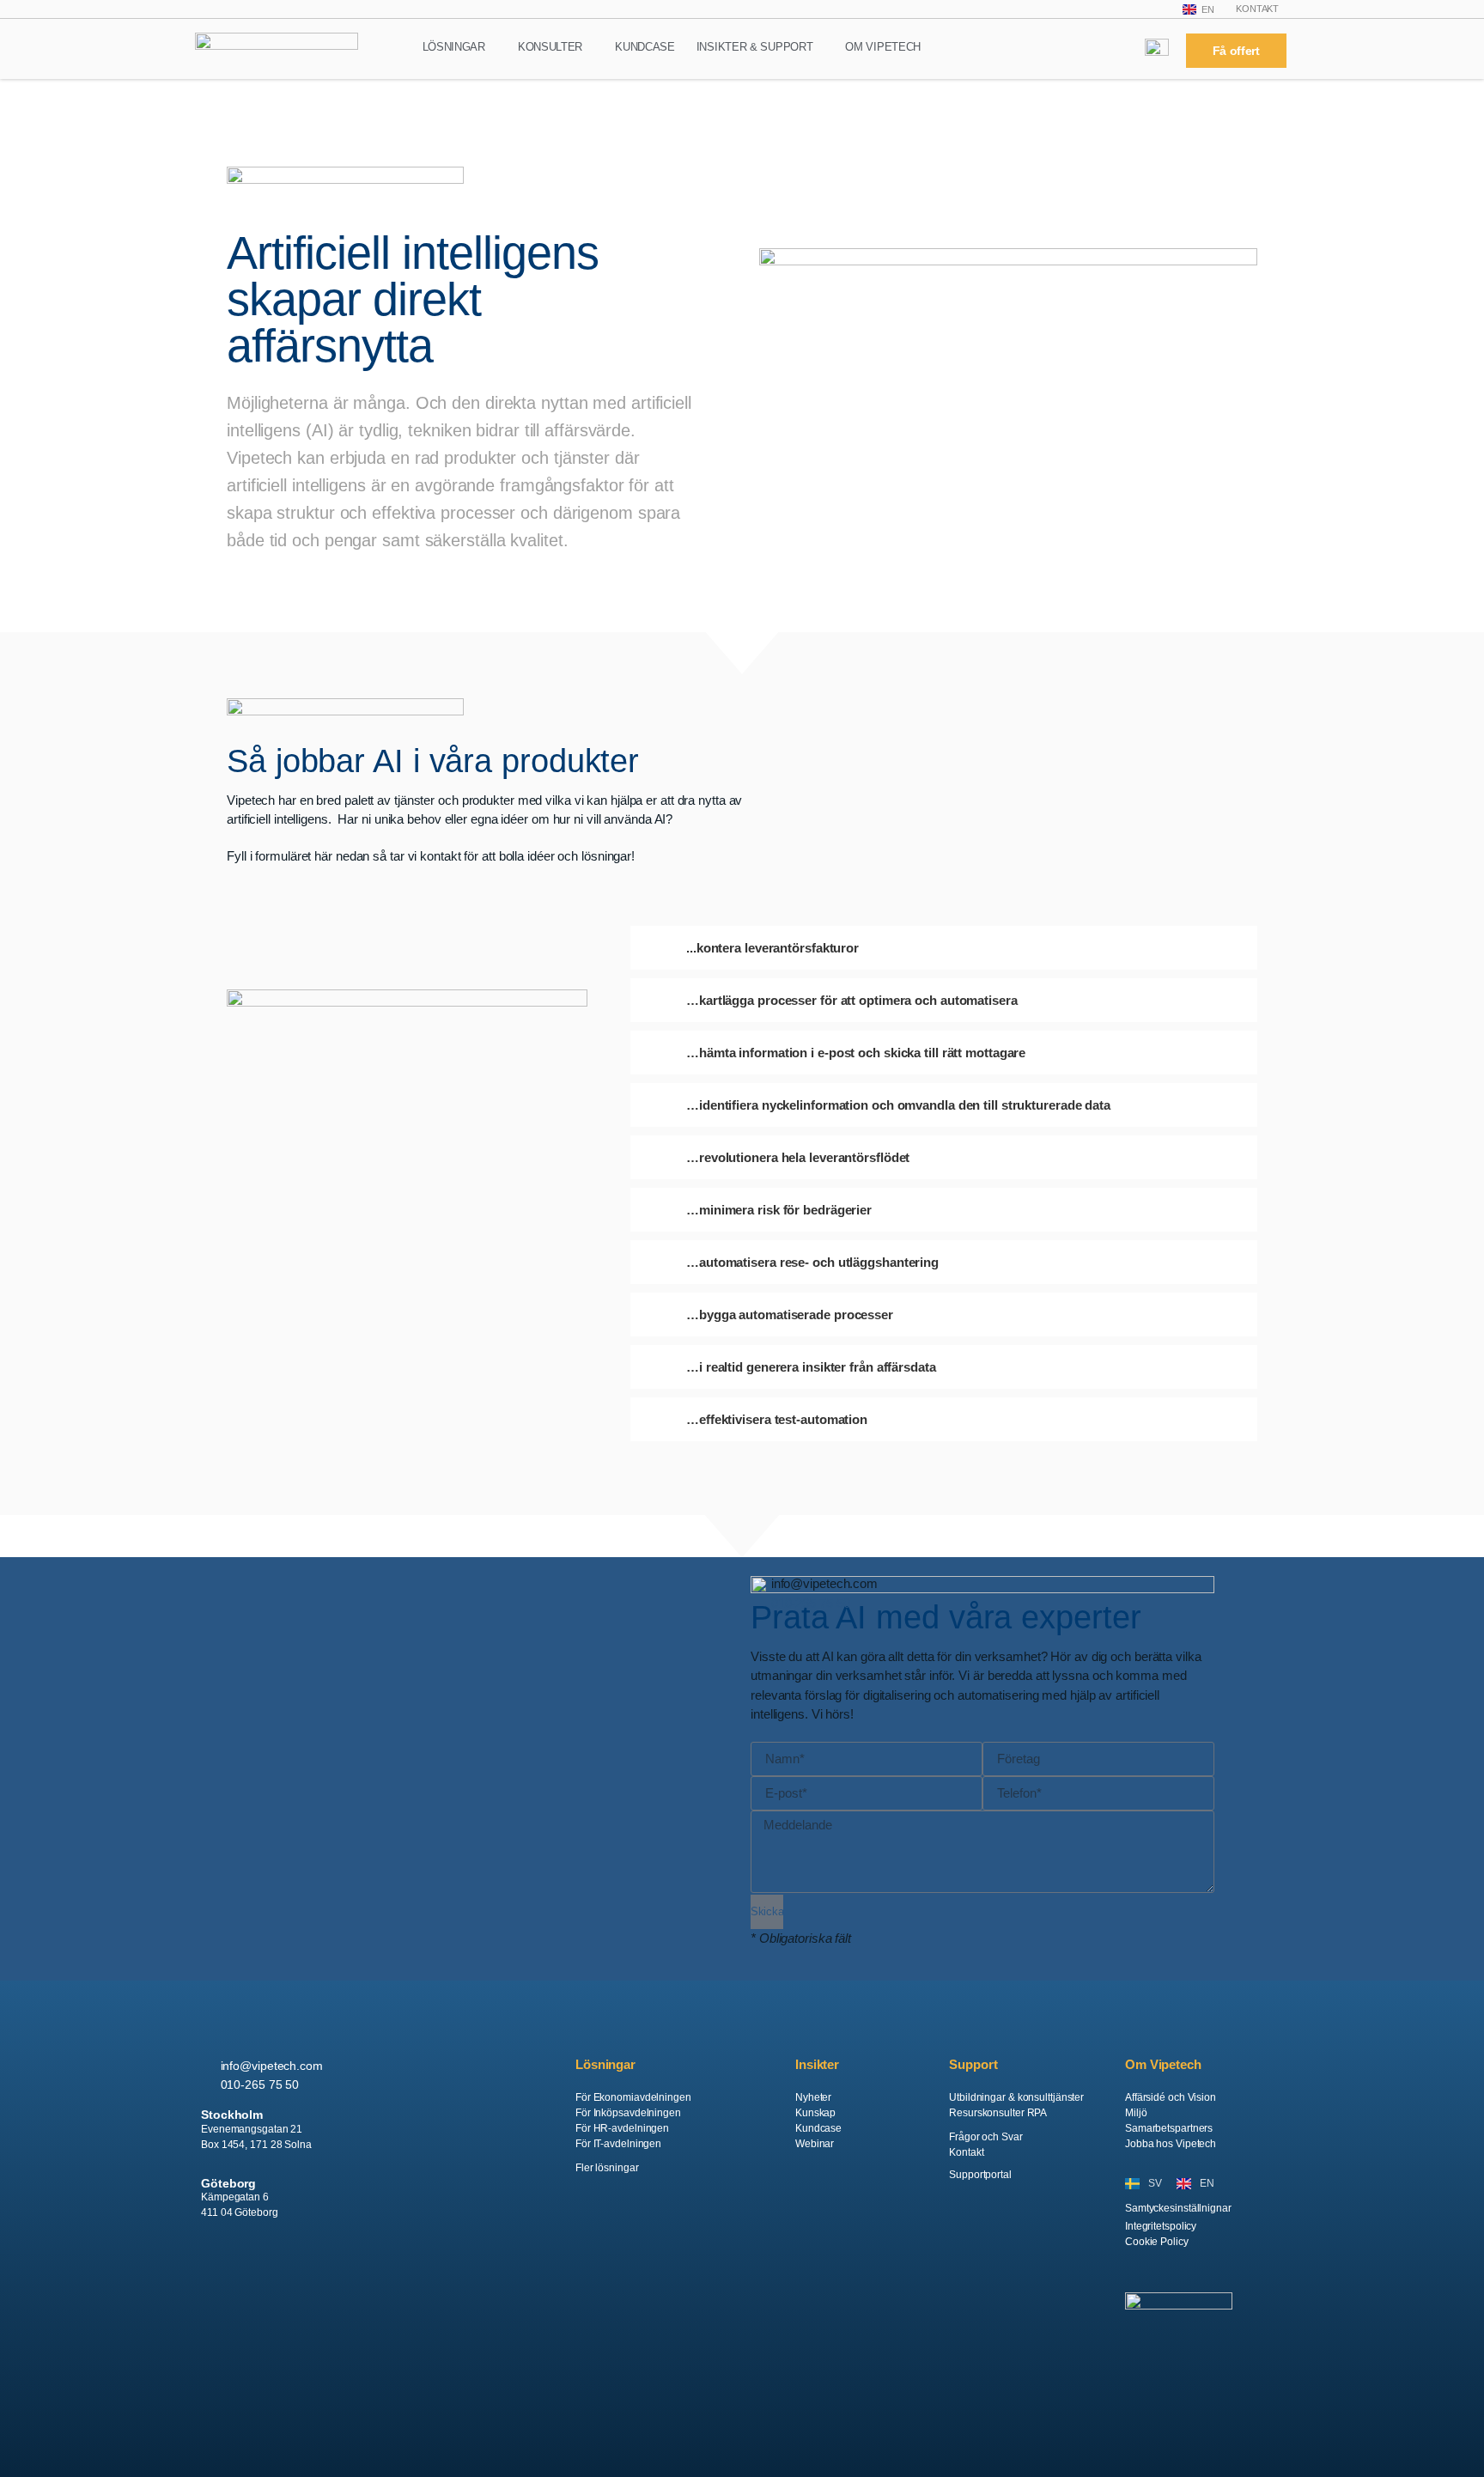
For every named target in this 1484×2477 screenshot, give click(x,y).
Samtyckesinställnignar (1178, 2208)
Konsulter (550, 47)
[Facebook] (247, 2271)
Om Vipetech (883, 47)
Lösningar (454, 47)
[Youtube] (319, 2271)
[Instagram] (283, 2271)
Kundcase (645, 47)
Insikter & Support (755, 47)
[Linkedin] (211, 2271)
